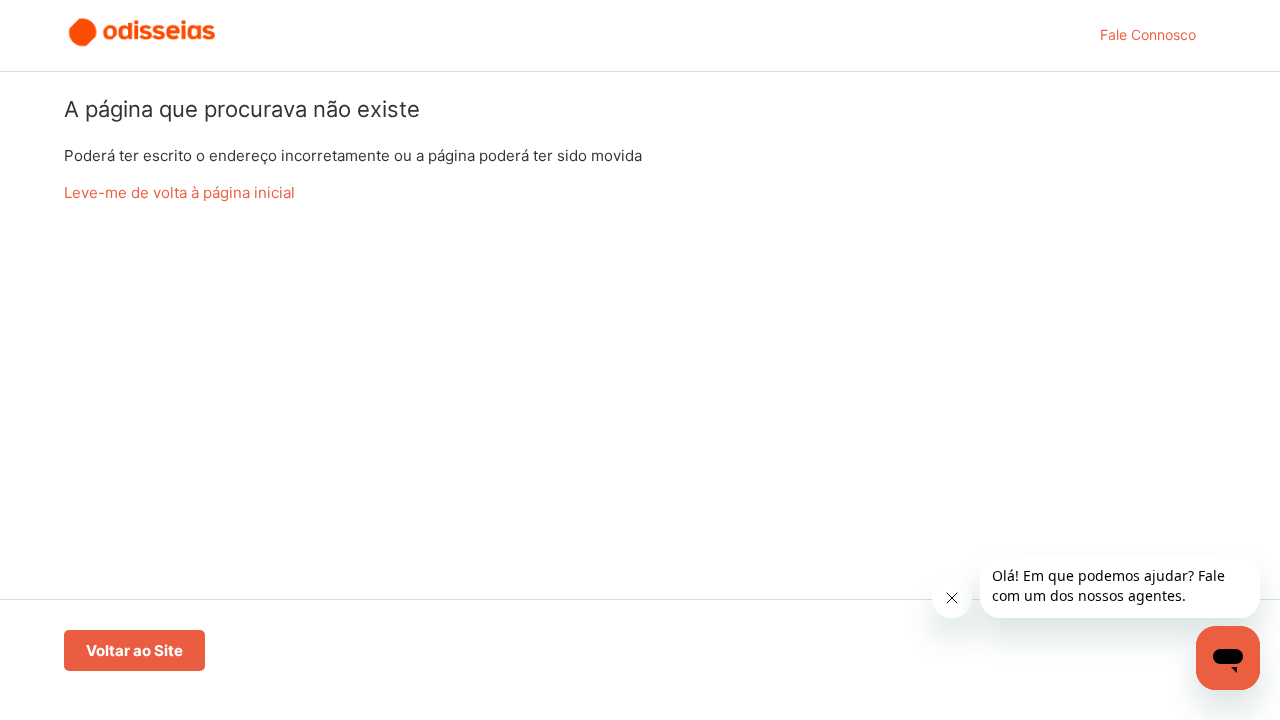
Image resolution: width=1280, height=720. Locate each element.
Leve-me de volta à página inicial (179, 192)
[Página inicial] (143, 45)
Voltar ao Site (134, 650)
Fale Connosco (1148, 34)
